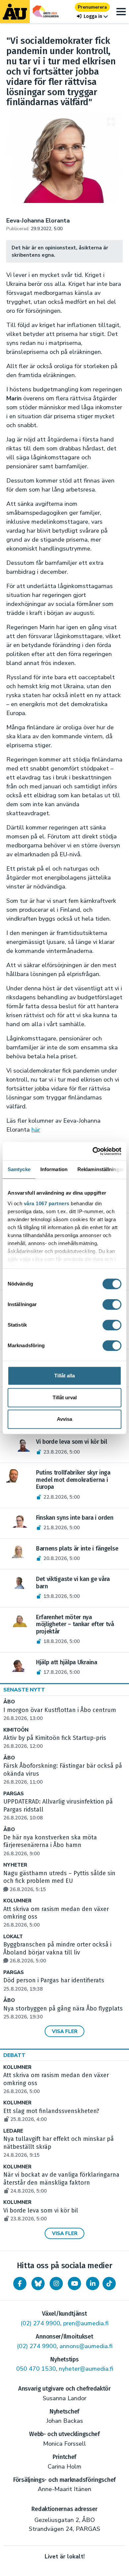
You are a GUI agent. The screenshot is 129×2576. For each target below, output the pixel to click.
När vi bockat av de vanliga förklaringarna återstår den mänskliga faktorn (61, 2183)
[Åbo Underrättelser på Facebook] (20, 2283)
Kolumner (17, 1901)
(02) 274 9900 (40, 2323)
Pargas (14, 1794)
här (36, 1130)
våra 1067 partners (47, 1203)
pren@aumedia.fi (86, 2323)
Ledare (13, 2131)
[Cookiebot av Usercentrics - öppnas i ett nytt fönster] (93, 1151)
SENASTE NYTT (24, 1690)
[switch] (112, 1304)
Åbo (9, 1702)
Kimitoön (16, 1730)
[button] (92, 16)
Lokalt (13, 1937)
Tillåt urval (65, 1397)
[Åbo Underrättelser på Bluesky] (38, 2283)
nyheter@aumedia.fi (86, 2369)
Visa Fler (65, 2031)
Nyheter (15, 1865)
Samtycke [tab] (19, 1169)
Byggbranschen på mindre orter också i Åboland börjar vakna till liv (57, 1952)
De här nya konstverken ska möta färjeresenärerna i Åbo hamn (50, 1845)
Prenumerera (92, 7)
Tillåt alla (64, 1376)
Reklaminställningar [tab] (101, 1169)
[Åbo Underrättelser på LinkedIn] (93, 2283)
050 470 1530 (36, 2369)
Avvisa (64, 1419)
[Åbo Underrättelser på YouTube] (74, 2283)
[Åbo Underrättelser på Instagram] (56, 2283)
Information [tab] (54, 1169)
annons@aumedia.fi (86, 2346)
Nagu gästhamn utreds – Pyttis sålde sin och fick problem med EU (59, 1881)
